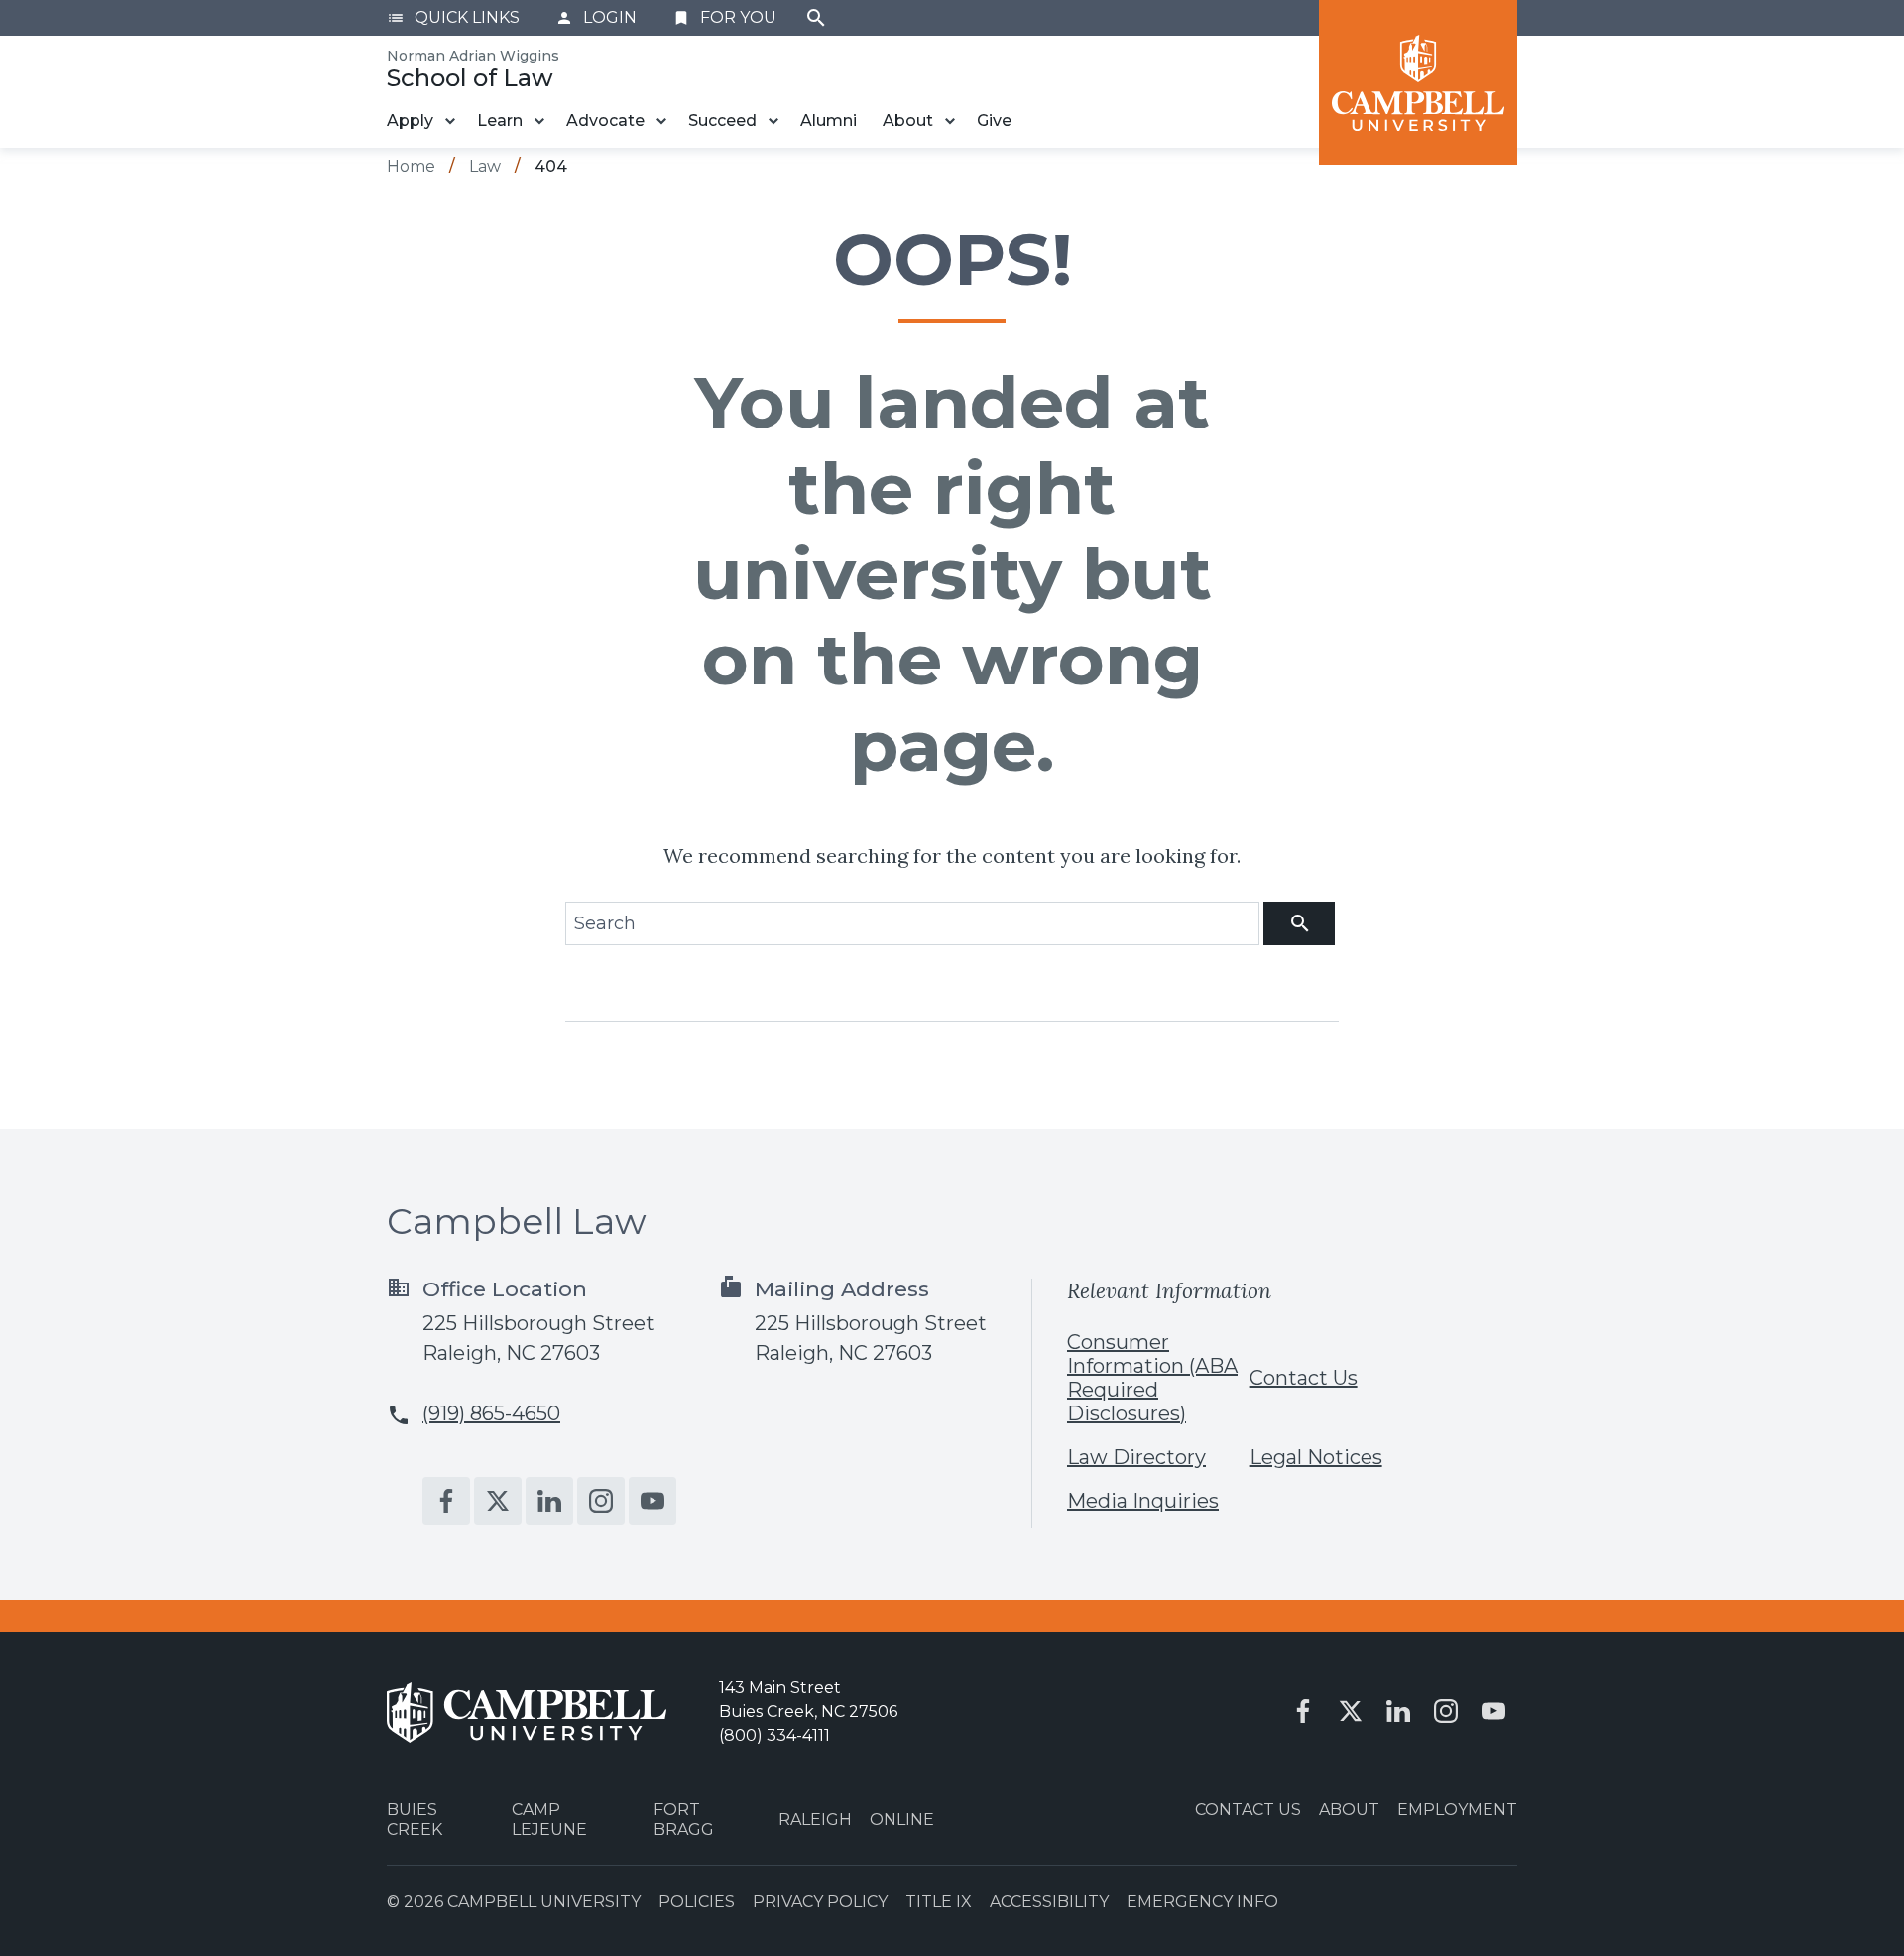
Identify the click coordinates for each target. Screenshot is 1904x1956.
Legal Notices (1316, 1457)
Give (994, 121)
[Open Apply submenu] (450, 121)
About (908, 121)
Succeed (722, 121)
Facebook (446, 1501)
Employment (1457, 1810)
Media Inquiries (1143, 1501)
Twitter (498, 1501)
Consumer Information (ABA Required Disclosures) (1152, 1378)
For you (724, 17)
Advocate (605, 121)
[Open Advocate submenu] (661, 121)
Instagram (601, 1501)
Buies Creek (415, 1819)
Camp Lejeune (549, 1819)
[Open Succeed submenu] (773, 121)
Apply (410, 121)
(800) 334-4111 (774, 1735)
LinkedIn (549, 1501)
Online (902, 1820)
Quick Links (453, 17)
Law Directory (1136, 1457)
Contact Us (1304, 1378)
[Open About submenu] (950, 121)
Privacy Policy (820, 1902)
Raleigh (815, 1820)
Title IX (939, 1902)
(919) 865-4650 (491, 1413)
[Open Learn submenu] (539, 121)
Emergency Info (1202, 1902)
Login (596, 17)
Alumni (829, 121)
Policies (697, 1902)
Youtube (653, 1501)
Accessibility (1049, 1902)
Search (816, 18)
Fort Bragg (684, 1819)
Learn (500, 121)
